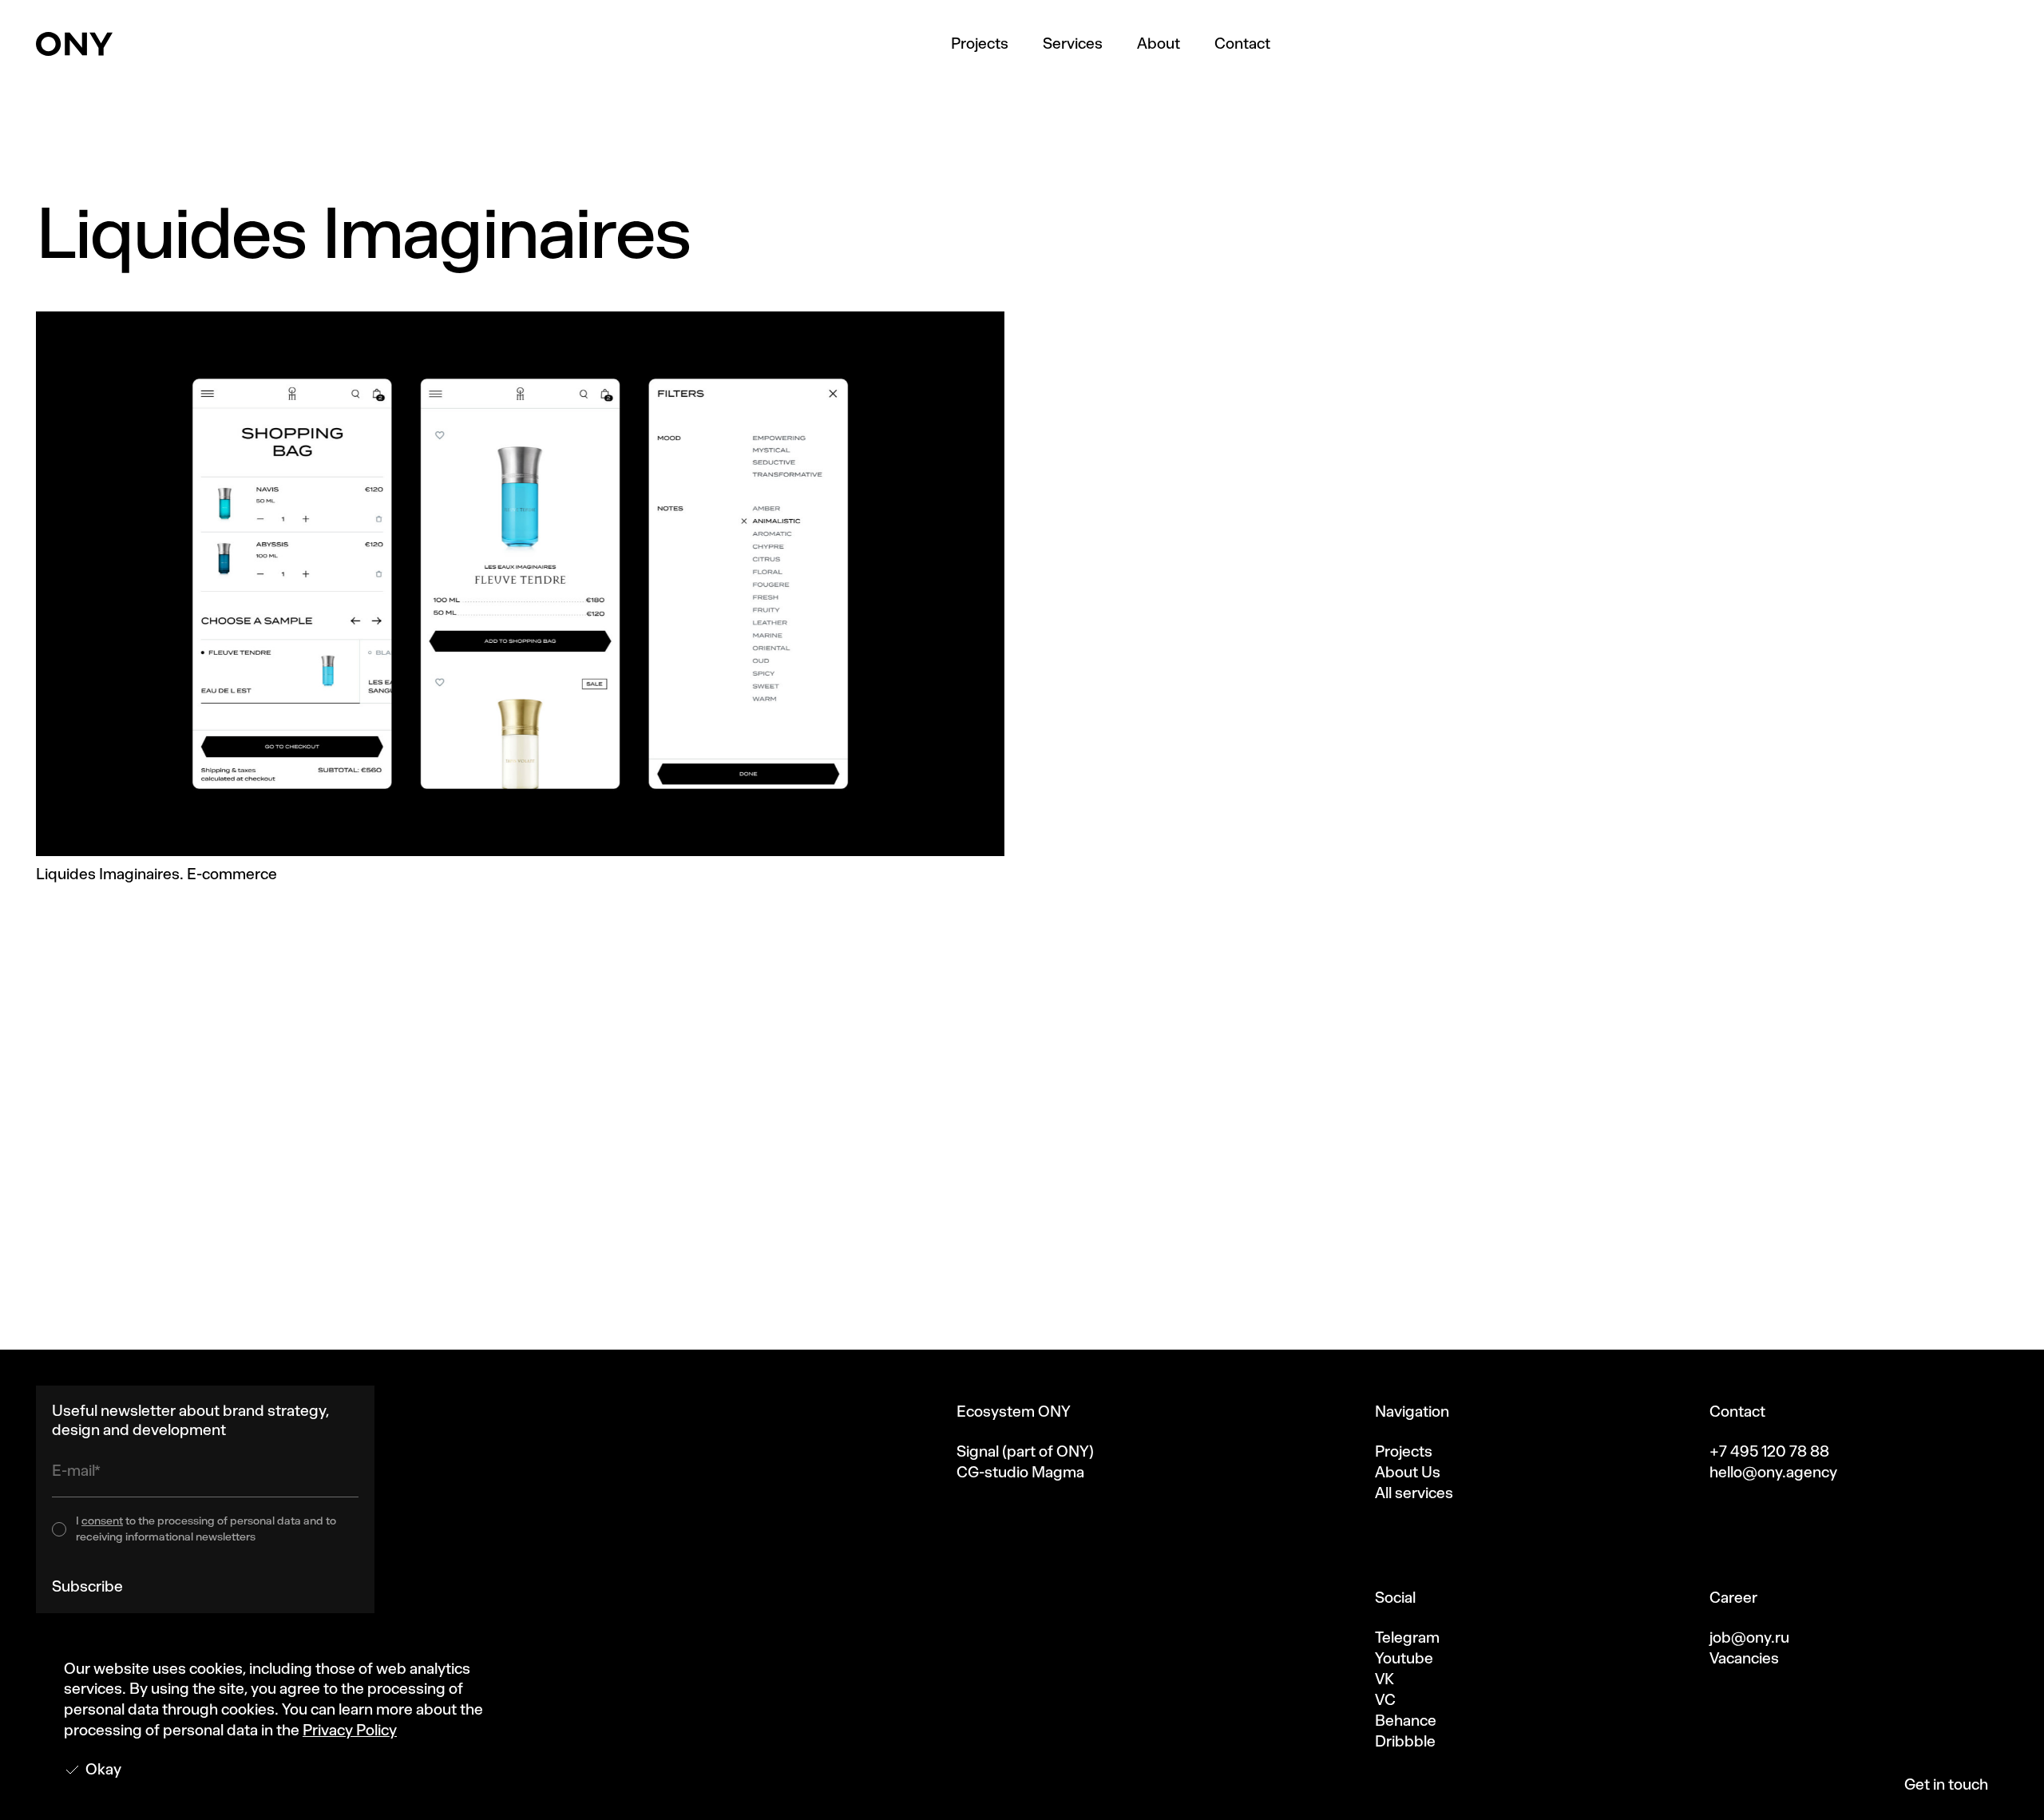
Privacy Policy (350, 1730)
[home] (74, 44)
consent (102, 1521)
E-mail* (76, 1471)
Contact (1242, 44)
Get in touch (1946, 1784)
